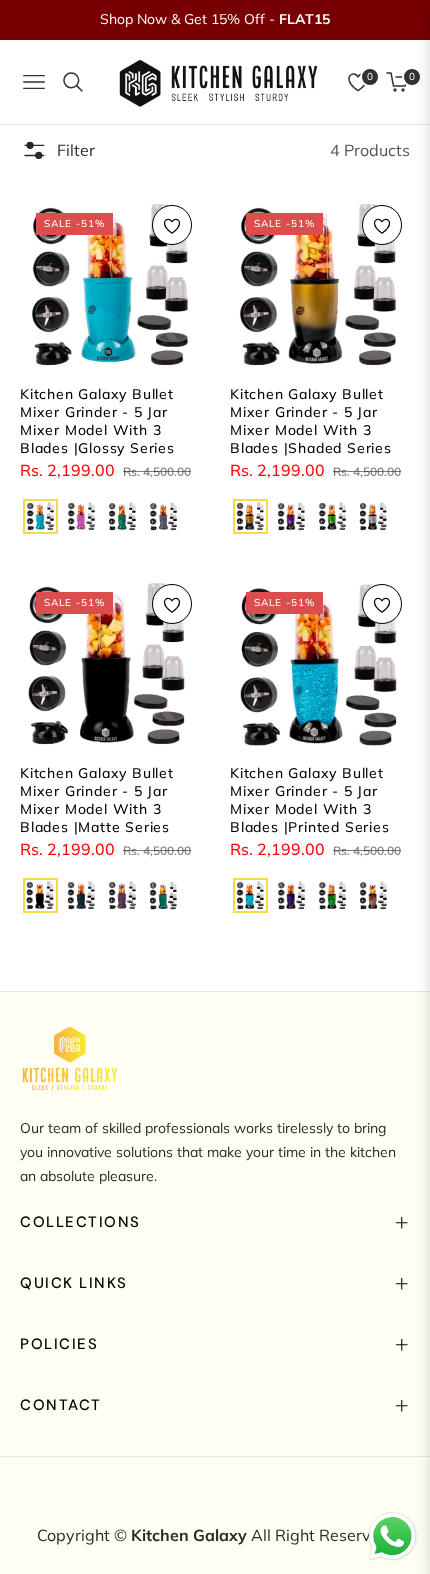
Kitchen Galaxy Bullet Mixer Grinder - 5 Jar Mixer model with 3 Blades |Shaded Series (311, 421)
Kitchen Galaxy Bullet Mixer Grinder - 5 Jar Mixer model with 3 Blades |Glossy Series (97, 421)
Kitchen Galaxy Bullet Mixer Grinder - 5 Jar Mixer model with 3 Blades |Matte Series (97, 800)
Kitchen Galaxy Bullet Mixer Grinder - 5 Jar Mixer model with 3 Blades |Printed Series (310, 800)
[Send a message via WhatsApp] (392, 1536)
